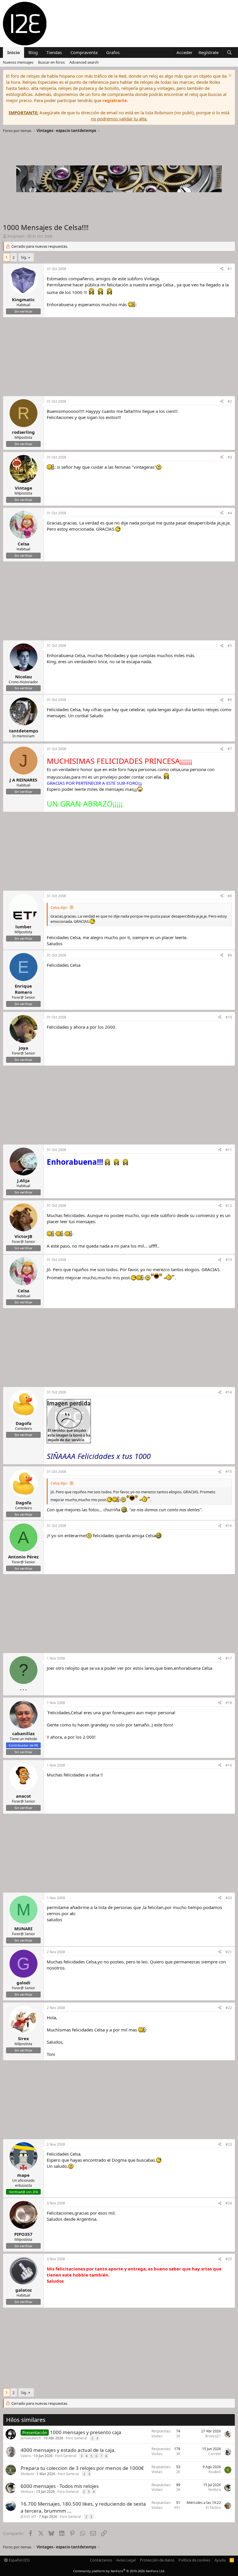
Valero (26, 2456)
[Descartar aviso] (229, 76)
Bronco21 (213, 2436)
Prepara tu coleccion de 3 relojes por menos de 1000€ (82, 2468)
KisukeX (215, 2472)
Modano (27, 2474)
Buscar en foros (51, 62)
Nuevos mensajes (18, 62)
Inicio (13, 52)
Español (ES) (19, 2560)
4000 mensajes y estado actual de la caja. (68, 2450)
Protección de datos (157, 2560)
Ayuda (220, 2560)
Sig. (24, 257)
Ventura (27, 2492)
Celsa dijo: (59, 907)
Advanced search (84, 62)
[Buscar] (229, 52)
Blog (33, 52)
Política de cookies (194, 2560)
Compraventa (84, 52)
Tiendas (54, 52)
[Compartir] (222, 269)
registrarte (115, 100)
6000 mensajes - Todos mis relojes (60, 2486)
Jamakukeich (31, 2438)
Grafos (113, 52)
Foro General (76, 2438)
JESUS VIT (28, 2517)
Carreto (215, 2454)
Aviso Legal (126, 2560)
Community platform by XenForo (119, 2571)
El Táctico (213, 2508)
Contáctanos (101, 2560)
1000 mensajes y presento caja (86, 2432)
